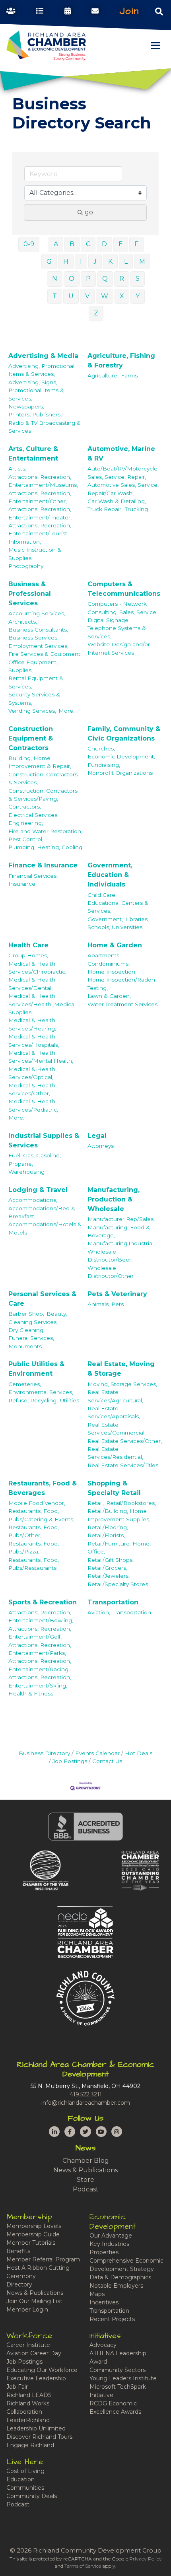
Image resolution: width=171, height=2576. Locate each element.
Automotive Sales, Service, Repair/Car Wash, (123, 489)
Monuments (25, 1346)
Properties (104, 2252)
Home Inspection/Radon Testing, (121, 984)
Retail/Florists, (106, 1535)
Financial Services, (33, 876)
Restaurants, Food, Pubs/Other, (34, 1531)
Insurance (22, 884)
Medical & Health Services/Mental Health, (41, 1057)
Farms (129, 375)
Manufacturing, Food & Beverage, (119, 1231)
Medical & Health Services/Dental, (32, 984)
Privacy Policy (146, 2559)
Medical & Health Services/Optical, (32, 1073)
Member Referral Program (43, 2259)
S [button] (138, 279)
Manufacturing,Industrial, (121, 1243)
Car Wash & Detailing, (117, 501)
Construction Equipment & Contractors (31, 738)
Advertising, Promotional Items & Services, (41, 370)
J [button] (95, 261)
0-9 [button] (29, 244)
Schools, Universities (115, 927)
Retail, (96, 1503)
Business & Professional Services (30, 594)
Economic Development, (121, 756)
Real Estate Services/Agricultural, (115, 1396)
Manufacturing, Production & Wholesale (114, 1199)
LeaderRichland (28, 2420)
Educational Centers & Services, (118, 907)
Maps (97, 2294)
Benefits (18, 2251)
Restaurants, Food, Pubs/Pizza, (34, 1548)
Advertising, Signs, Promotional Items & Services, (36, 390)
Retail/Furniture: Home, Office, (119, 1548)
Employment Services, (38, 646)
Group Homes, (28, 955)
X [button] (122, 296)
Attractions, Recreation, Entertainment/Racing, (40, 1665)
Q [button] (105, 279)
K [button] (110, 261)
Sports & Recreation (43, 1602)
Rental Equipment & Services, (36, 682)
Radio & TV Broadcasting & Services (45, 427)
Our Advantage (111, 2236)
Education (20, 2479)
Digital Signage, (109, 620)
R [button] (122, 279)
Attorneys (101, 1146)
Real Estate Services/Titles (123, 1465)
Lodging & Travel (38, 1190)
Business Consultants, (38, 630)
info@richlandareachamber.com (86, 2103)
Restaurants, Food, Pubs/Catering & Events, (41, 1515)
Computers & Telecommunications (124, 589)
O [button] (72, 279)
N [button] (55, 279)
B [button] (72, 244)
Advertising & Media (43, 356)
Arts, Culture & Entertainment (33, 454)
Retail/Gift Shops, (111, 1560)
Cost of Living (25, 2471)
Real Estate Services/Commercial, (117, 1429)
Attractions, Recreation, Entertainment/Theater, (40, 513)
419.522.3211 (86, 2094)
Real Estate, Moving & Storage (121, 1369)
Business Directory (44, 1753)
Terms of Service (83, 2566)
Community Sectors (118, 2370)
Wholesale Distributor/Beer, (110, 1256)
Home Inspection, (112, 972)
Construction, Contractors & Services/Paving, (43, 795)
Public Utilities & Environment (36, 1369)
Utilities (70, 1400)
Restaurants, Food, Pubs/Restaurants (34, 1564)
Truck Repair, (105, 509)
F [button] (136, 244)
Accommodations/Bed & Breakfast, (42, 1212)
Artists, (17, 469)
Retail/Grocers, (107, 1568)
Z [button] (96, 313)
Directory (19, 2284)
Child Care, (102, 895)
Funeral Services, (31, 1338)
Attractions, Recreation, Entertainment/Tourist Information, (40, 534)
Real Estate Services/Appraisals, (114, 1412)
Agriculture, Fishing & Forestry (121, 361)
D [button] (104, 244)
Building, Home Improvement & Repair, (40, 762)
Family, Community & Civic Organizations (124, 734)
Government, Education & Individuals (110, 875)
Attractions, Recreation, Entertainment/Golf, (40, 1633)
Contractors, (25, 807)
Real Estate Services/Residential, (115, 1453)
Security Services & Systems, (34, 698)
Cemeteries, (25, 1384)
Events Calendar (97, 1753)
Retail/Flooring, (108, 1527)
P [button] (88, 279)
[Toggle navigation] (159, 11)
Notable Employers (116, 2286)
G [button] (49, 261)
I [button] (81, 261)
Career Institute (28, 2345)
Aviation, (99, 1612)
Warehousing (26, 1172)
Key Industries (109, 2244)
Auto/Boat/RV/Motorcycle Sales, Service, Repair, (122, 472)
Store (85, 2180)
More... (68, 711)
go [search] (89, 212)
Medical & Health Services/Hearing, (32, 1024)
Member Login (27, 2310)
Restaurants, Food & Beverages (43, 1488)
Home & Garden (115, 945)
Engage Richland (30, 2445)
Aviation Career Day (34, 2353)
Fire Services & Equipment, (45, 654)
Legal (97, 1136)
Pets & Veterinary (117, 1294)
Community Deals (32, 2496)
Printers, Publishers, (35, 414)
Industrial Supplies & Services (44, 1140)
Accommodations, (33, 1200)
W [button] (105, 296)
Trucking (136, 509)
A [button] (56, 244)
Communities (25, 2488)
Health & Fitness (31, 1693)
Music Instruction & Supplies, (35, 554)
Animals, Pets (106, 1304)
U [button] (71, 296)
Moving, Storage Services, (122, 1384)
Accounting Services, (37, 613)
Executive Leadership (36, 2378)
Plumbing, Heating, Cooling (45, 847)
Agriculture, (103, 375)
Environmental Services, (41, 1392)
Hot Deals (139, 1753)
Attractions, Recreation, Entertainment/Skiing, (40, 1681)
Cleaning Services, (33, 1322)
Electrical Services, (33, 815)
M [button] (142, 261)
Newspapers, (26, 406)
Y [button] (138, 296)
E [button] (121, 244)
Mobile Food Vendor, (37, 1503)
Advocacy (103, 2345)
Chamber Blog (86, 2161)
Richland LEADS (29, 2395)
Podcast (86, 2189)
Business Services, (33, 638)
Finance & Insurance (43, 865)
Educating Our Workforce (42, 2370)
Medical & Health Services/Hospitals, (34, 1040)
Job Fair (17, 2387)
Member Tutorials (31, 2243)
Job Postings (70, 1761)
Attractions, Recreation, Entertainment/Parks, (40, 1649)
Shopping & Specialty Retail (114, 1488)
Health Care (28, 945)
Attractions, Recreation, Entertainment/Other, (40, 497)
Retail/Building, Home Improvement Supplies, (119, 1515)
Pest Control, (26, 839)
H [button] (66, 261)
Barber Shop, (26, 1314)
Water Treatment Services (122, 1004)
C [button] (88, 244)
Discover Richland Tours (39, 2437)
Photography (26, 566)
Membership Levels (34, 2226)
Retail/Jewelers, (109, 1576)
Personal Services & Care (42, 1299)
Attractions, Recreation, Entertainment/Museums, (43, 481)
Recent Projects (112, 2319)
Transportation (113, 1602)
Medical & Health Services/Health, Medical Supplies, (42, 1004)
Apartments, (104, 955)
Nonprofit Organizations (120, 773)
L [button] (126, 261)
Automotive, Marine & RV (121, 454)
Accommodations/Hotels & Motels (45, 1228)
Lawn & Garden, (109, 996)
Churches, (101, 748)
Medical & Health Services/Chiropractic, (37, 968)
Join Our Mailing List (34, 2301)
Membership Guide (33, 2234)
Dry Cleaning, (26, 1330)
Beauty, (57, 1314)
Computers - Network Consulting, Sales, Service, (122, 608)
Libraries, (137, 919)
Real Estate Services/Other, (125, 1441)
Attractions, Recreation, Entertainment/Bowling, (41, 1616)
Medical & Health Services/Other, (32, 1089)
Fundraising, (104, 765)
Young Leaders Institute (123, 2378)
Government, (105, 919)
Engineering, (26, 823)
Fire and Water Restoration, (45, 831)
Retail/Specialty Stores (118, 1584)
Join (129, 11)
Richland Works (28, 2403)
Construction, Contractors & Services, (43, 778)
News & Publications (85, 2170)
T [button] (55, 296)
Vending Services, (32, 711)
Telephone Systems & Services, (117, 632)
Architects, (23, 622)
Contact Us (107, 1761)
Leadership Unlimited (36, 2428)
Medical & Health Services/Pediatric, (33, 1105)
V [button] (87, 296)
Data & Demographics (120, 2277)
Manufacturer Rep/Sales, (121, 1219)
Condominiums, (109, 964)
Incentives (104, 2302)
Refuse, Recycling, (33, 1400)
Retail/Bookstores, (131, 1503)
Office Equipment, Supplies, (33, 666)
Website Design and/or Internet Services (119, 648)
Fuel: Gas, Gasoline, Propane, (35, 1159)
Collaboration (24, 2412)
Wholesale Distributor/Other (111, 1272)
